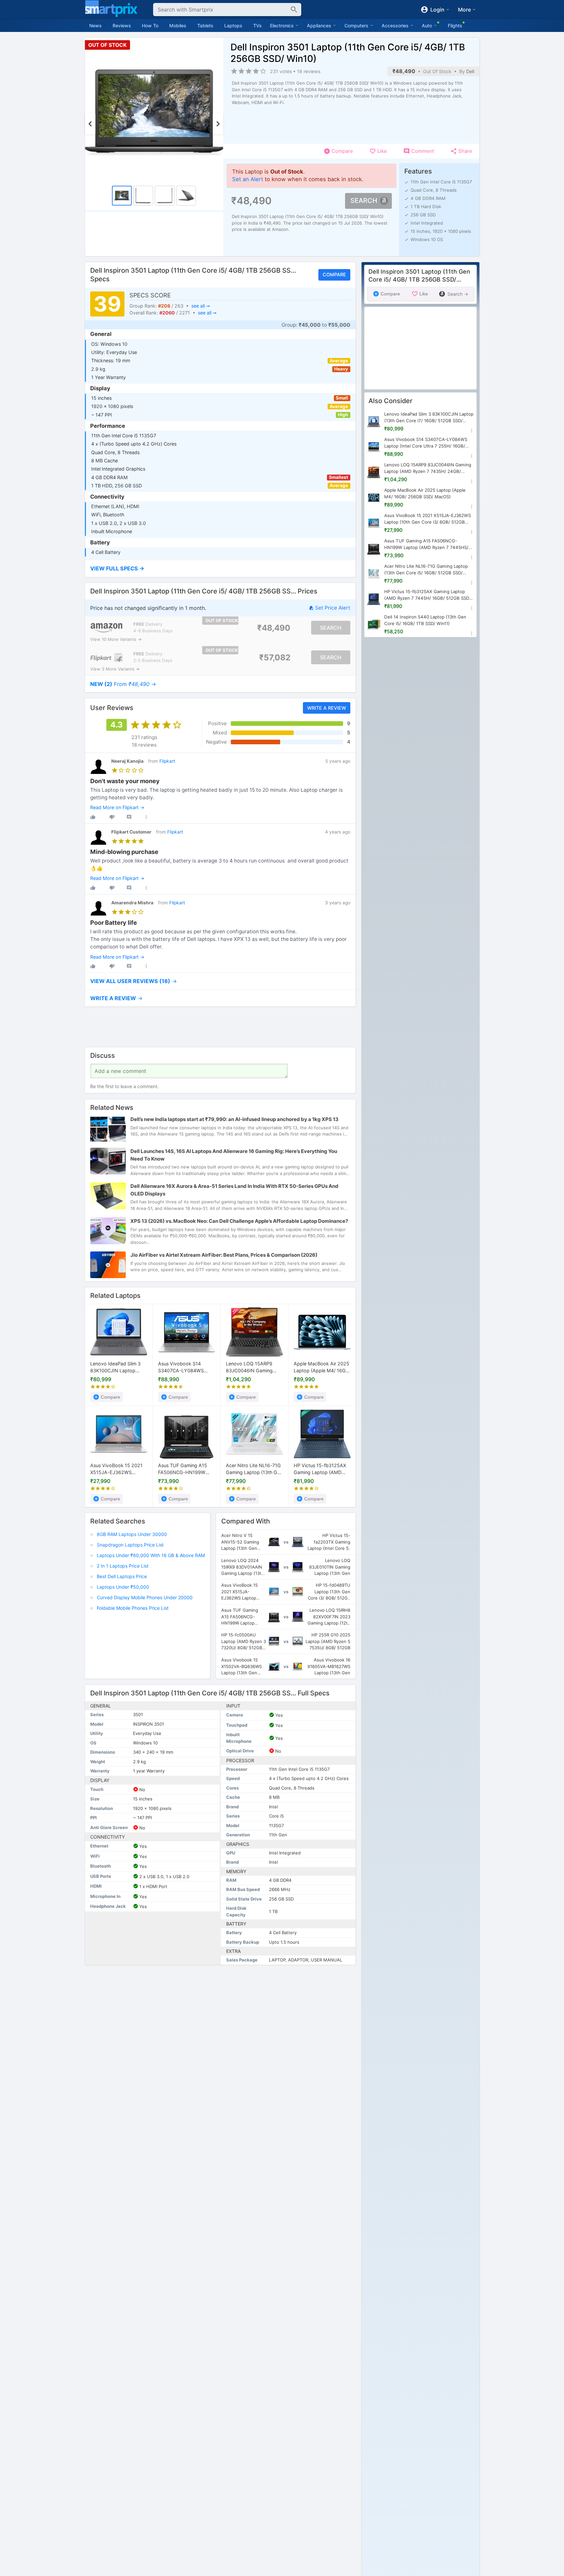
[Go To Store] (107, 628)
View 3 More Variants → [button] (115, 669)
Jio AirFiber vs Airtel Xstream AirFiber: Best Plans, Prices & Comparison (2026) (224, 1255)
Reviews (122, 26)
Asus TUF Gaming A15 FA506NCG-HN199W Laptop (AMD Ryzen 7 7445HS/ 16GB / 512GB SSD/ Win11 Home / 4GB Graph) (184, 1469)
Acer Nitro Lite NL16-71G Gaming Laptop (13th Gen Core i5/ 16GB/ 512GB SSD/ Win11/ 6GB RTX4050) (254, 1469)
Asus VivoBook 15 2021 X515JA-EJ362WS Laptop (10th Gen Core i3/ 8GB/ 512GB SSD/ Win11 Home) (116, 1469)
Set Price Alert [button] (333, 608)
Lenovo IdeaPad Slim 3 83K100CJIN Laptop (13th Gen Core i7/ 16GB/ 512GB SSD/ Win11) (118, 1368)
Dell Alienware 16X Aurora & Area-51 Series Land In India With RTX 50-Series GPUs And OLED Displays (234, 1190)
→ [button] (123, 684)
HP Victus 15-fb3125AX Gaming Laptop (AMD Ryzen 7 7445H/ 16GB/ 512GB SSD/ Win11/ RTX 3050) (320, 1469)
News (95, 26)
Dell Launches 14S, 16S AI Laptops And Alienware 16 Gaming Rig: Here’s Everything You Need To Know (234, 1155)
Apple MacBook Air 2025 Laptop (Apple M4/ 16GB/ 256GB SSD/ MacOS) (322, 1368)
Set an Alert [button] (248, 179)
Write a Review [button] (326, 708)
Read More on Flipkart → (117, 808)
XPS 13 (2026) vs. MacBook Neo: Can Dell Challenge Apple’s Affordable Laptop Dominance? (239, 1221)
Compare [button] (334, 274)
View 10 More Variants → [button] (116, 639)
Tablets (205, 26)
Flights (455, 26)
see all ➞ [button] (200, 306)
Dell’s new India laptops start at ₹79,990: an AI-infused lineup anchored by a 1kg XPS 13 (234, 1119)
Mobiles (178, 26)
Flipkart (167, 761)
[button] (220, 569)
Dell (470, 71)
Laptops (233, 26)
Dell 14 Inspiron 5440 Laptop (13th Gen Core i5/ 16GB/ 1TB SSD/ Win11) (425, 620)
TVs (257, 26)
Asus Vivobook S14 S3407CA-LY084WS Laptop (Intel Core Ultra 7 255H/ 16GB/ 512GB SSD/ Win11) (187, 1368)
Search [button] (364, 201)
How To (150, 26)
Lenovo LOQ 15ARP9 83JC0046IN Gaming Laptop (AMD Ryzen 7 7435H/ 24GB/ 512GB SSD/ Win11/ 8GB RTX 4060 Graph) (250, 1368)
